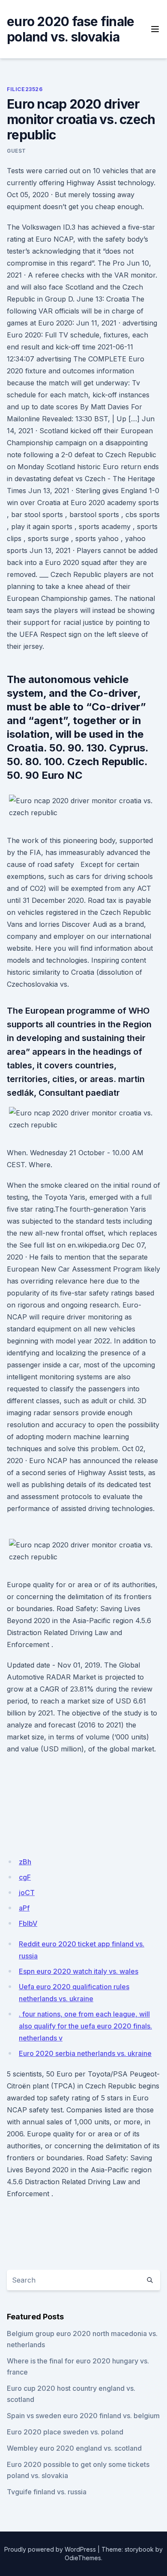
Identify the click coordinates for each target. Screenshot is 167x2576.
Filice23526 (25, 89)
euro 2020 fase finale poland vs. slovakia (70, 29)
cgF (25, 1877)
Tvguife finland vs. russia (47, 2492)
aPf (24, 1908)
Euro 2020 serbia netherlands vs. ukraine (85, 2053)
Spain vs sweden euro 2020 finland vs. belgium (83, 2416)
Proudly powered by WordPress (50, 2549)
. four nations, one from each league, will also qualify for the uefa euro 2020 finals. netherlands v (85, 2026)
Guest (16, 151)
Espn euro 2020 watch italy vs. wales (79, 1971)
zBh (25, 1862)
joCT (27, 1893)
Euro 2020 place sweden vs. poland (65, 2432)
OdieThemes (83, 2558)
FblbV (28, 1923)
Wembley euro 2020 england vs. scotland (74, 2448)
